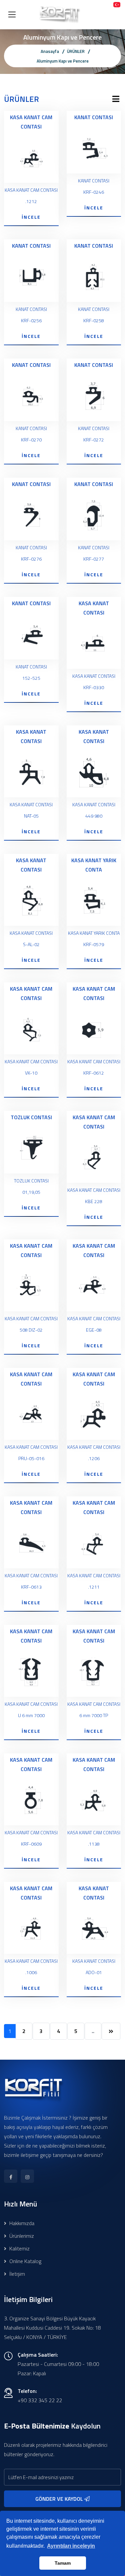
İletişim (16, 2274)
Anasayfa (50, 51)
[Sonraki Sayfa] (111, 2031)
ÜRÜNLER (76, 51)
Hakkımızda (21, 2223)
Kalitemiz (19, 2248)
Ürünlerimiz (21, 2236)
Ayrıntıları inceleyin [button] (71, 2546)
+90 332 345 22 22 (40, 2400)
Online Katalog (25, 2261)
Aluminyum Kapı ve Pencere (63, 61)
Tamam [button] (63, 2563)
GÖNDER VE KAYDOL (60, 2499)
